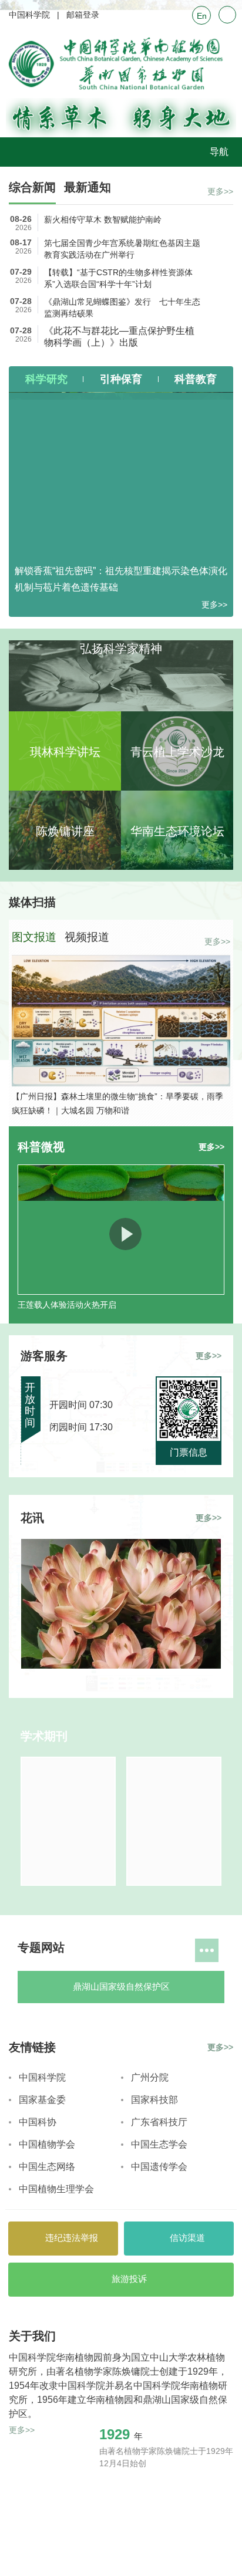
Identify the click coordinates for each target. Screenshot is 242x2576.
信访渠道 (186, 2483)
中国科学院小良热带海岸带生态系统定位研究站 (66, 2244)
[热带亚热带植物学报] (68, 1858)
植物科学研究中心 (66, 2111)
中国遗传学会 (159, 2412)
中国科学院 (29, 15)
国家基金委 (42, 2345)
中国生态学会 (159, 2390)
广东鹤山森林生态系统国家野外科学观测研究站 (176, 2200)
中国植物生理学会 (56, 2434)
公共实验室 (67, 2067)
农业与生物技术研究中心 (66, 2156)
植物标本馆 (176, 2023)
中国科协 (38, 2367)
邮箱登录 (83, 15)
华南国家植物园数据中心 (176, 2244)
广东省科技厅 (159, 2367)
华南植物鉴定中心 (176, 2067)
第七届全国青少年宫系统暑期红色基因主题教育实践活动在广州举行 (122, 249)
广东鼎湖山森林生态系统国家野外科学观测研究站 (66, 2200)
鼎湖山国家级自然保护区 (66, 2024)
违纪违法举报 (70, 2483)
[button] (115, 1124)
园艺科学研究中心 (176, 2155)
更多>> (220, 191)
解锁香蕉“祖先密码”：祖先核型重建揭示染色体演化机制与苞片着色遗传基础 (121, 579)
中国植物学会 (47, 2390)
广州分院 (150, 2323)
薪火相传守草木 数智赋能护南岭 (103, 220)
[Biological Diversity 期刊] (174, 1858)
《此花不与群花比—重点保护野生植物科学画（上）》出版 (119, 337)
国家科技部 (154, 2345)
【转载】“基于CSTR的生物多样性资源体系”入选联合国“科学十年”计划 (118, 278)
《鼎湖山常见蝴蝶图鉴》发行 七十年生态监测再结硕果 (122, 308)
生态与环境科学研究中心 (176, 2112)
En (202, 16)
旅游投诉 (128, 2524)
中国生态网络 (47, 2412)
